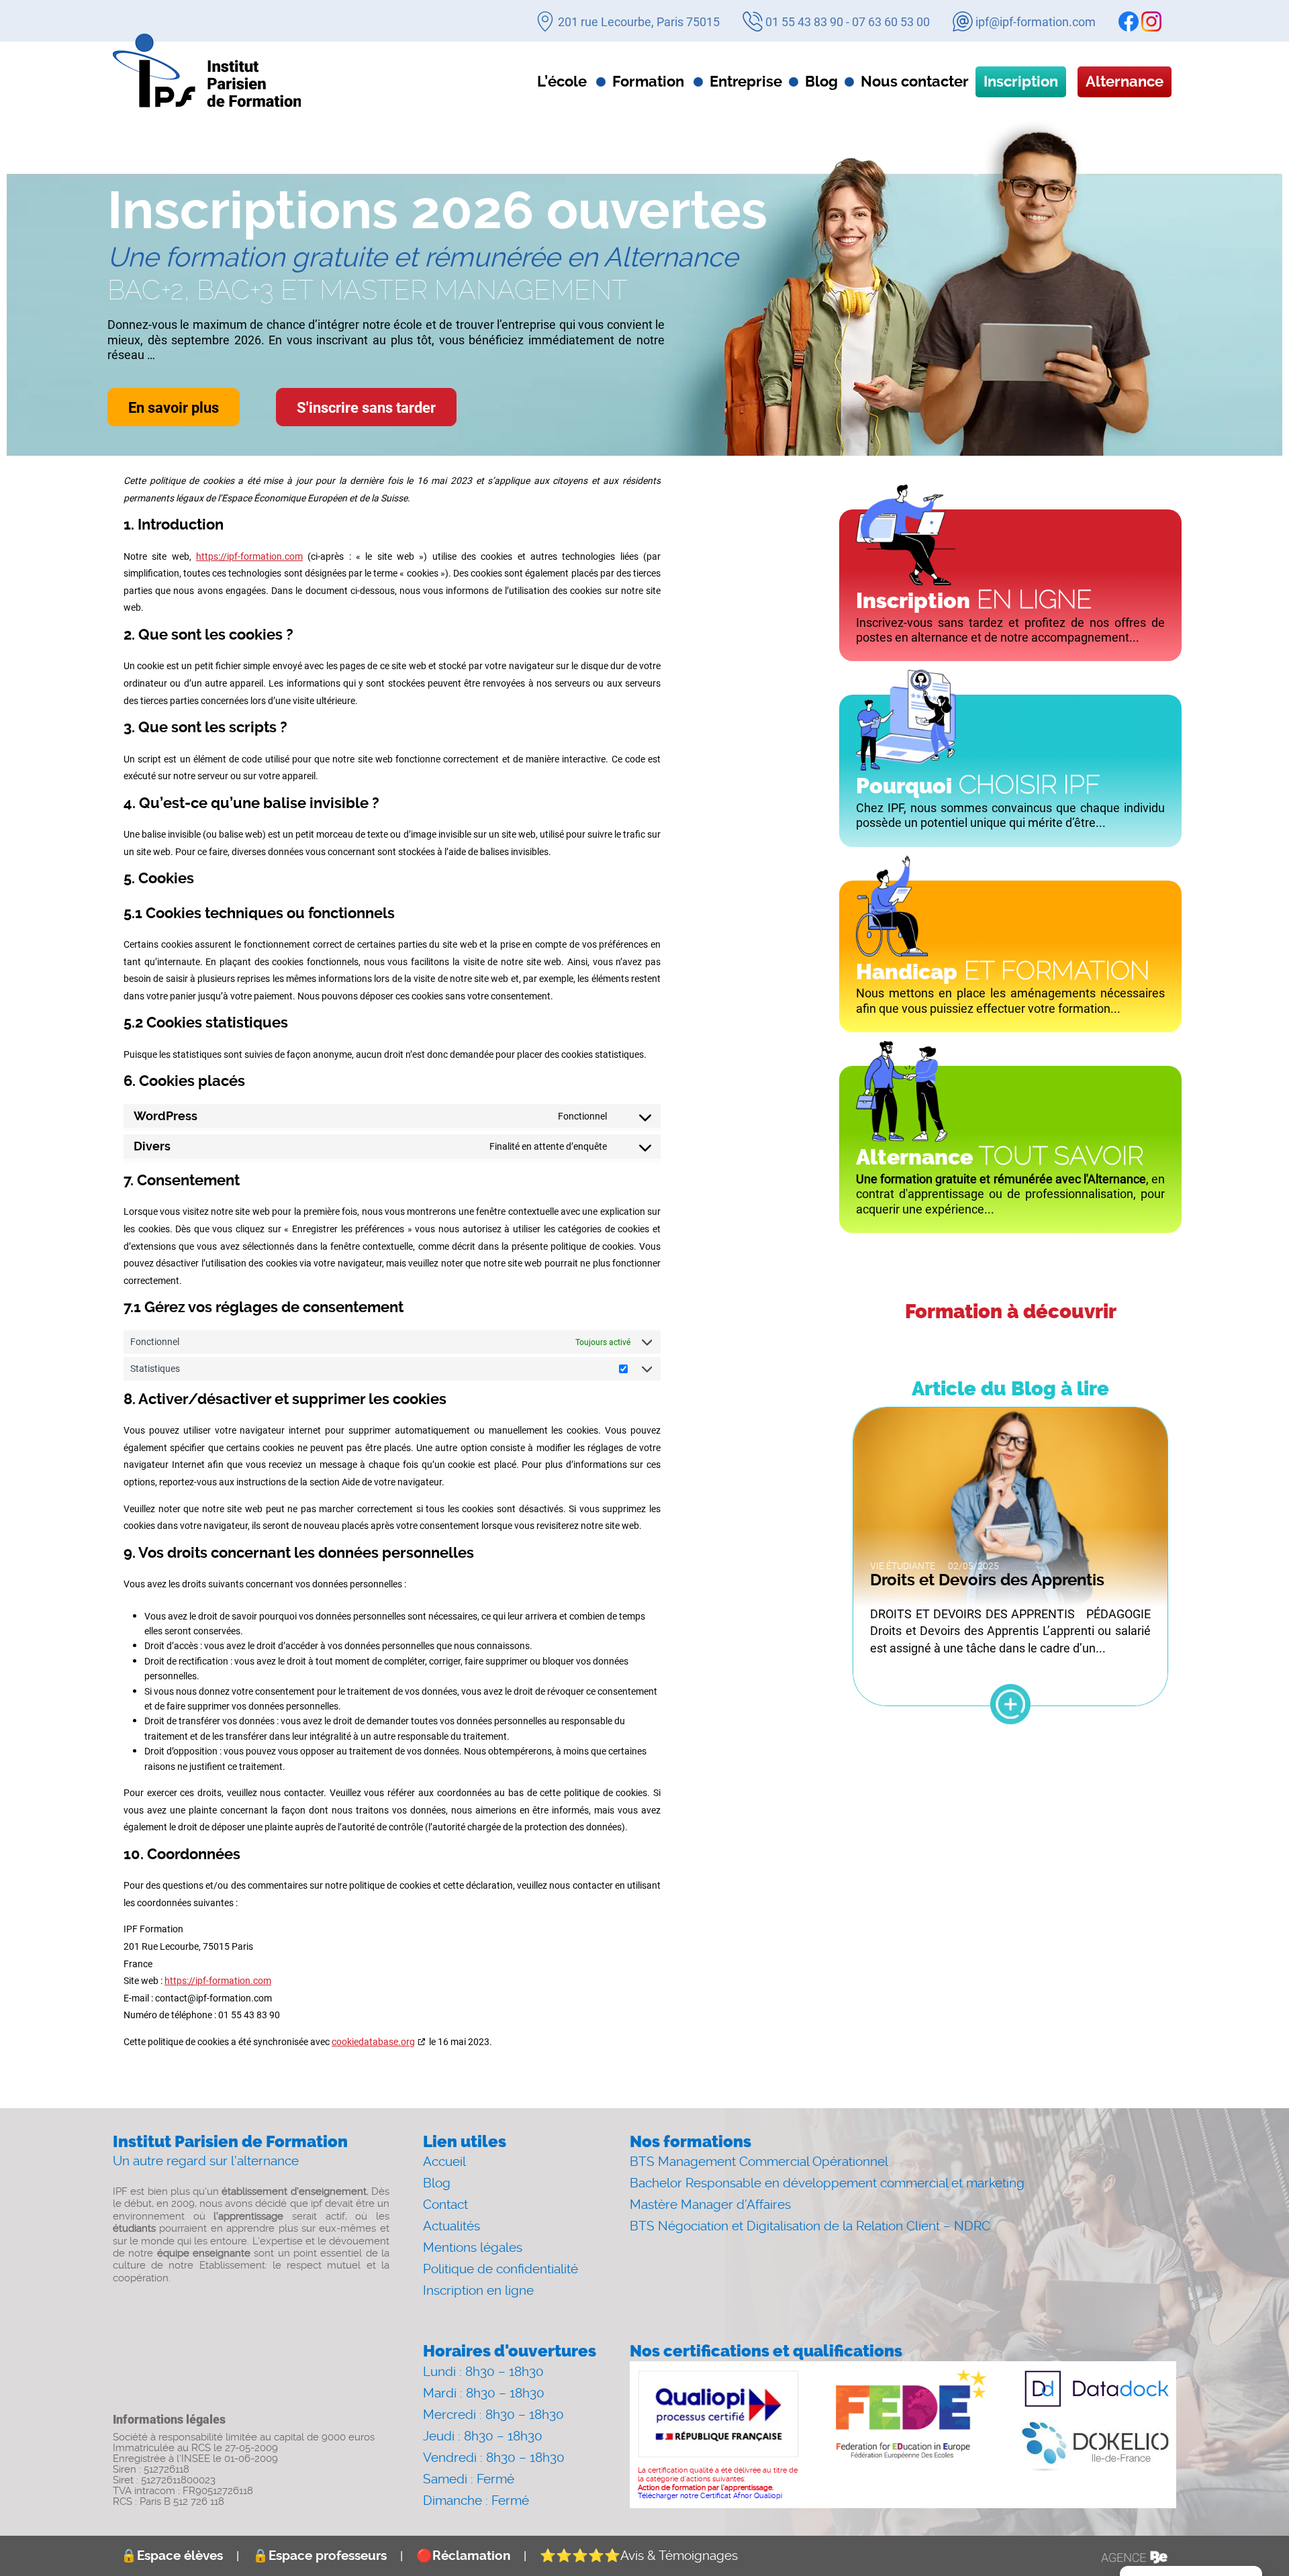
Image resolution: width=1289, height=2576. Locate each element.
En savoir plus (174, 407)
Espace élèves (172, 2556)
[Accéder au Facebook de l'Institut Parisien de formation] (1129, 21)
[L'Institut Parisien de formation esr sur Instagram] (1151, 21)
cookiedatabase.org (373, 2041)
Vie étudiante (903, 1566)
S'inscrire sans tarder (366, 407)
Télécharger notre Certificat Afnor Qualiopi (710, 2496)
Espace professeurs (320, 2556)
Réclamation (463, 2556)
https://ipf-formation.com (249, 556)
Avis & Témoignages (639, 2556)
